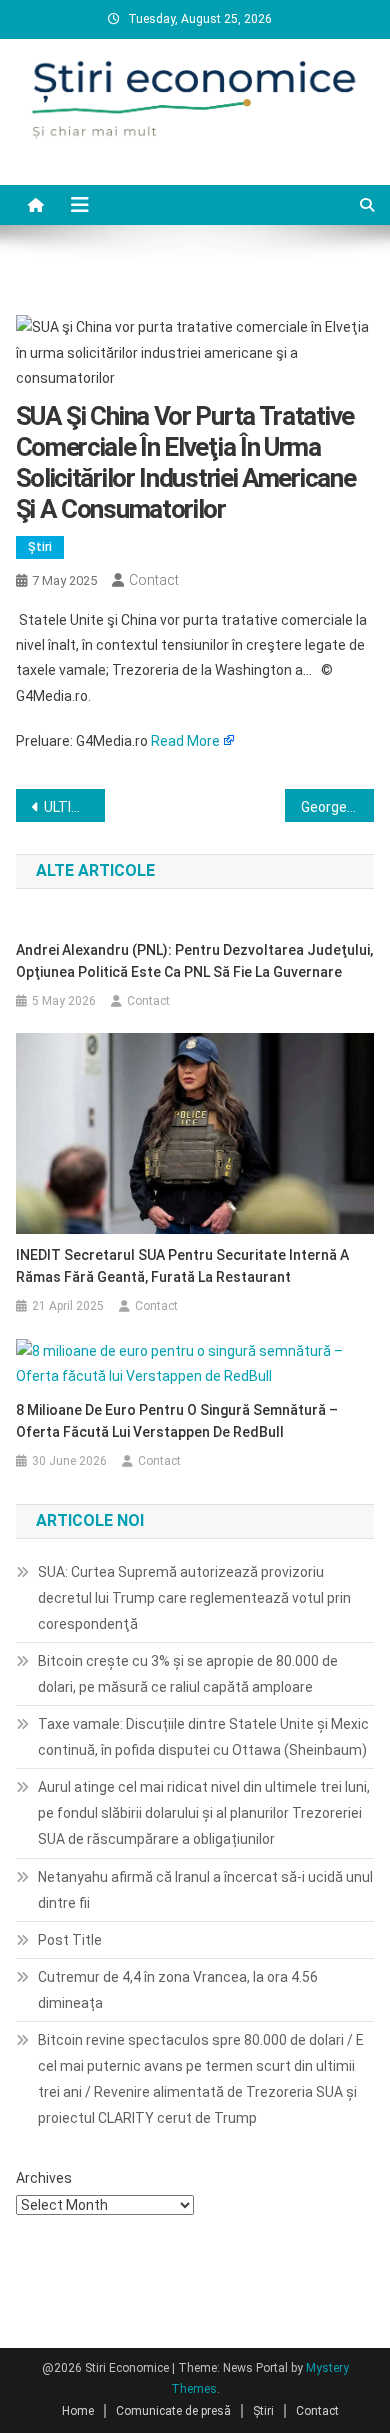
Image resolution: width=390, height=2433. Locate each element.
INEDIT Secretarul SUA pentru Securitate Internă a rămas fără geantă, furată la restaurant (182, 1266)
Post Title (70, 1940)
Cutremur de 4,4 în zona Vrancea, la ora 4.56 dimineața (178, 1990)
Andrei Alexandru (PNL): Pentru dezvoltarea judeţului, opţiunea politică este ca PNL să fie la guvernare (194, 961)
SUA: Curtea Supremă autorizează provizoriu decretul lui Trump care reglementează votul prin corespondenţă (194, 1598)
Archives (44, 2178)
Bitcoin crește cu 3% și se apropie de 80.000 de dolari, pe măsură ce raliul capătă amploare (188, 1674)
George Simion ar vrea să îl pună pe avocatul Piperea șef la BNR (338, 807)
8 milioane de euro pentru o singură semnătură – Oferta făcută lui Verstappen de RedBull (177, 1421)
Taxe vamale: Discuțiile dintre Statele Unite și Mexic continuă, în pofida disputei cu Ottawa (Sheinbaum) (203, 1737)
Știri (40, 547)
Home (78, 2411)
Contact (154, 580)
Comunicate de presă (173, 2411)
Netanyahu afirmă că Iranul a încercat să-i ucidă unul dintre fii (205, 1890)
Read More (185, 741)
